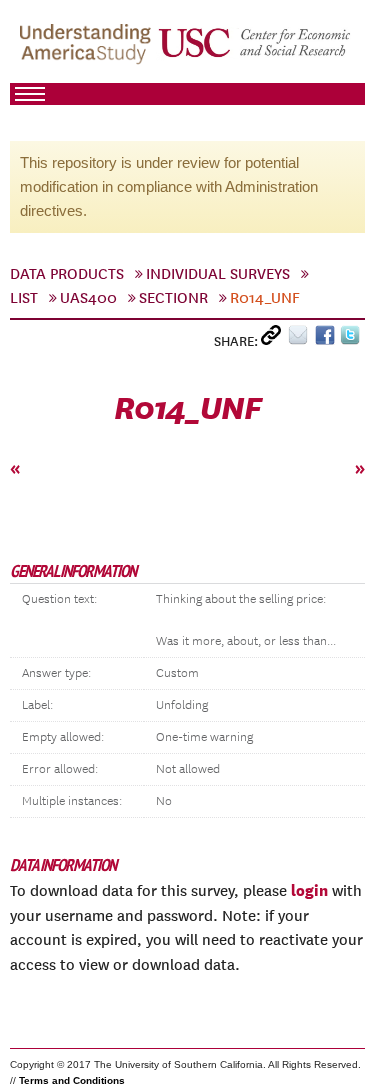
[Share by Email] (301, 339)
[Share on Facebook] (327, 339)
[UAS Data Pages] (88, 51)
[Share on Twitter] (352, 339)
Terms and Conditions (72, 1080)
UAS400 (88, 298)
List (24, 298)
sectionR (173, 298)
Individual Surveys (218, 274)
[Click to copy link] (274, 339)
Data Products (67, 274)
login (309, 890)
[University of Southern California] (255, 51)
